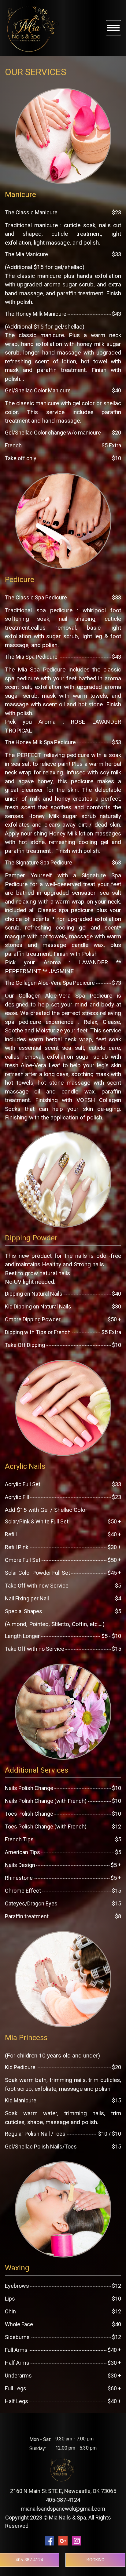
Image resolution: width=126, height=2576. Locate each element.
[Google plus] (63, 2541)
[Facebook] (49, 2541)
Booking (95, 2560)
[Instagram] (77, 2541)
